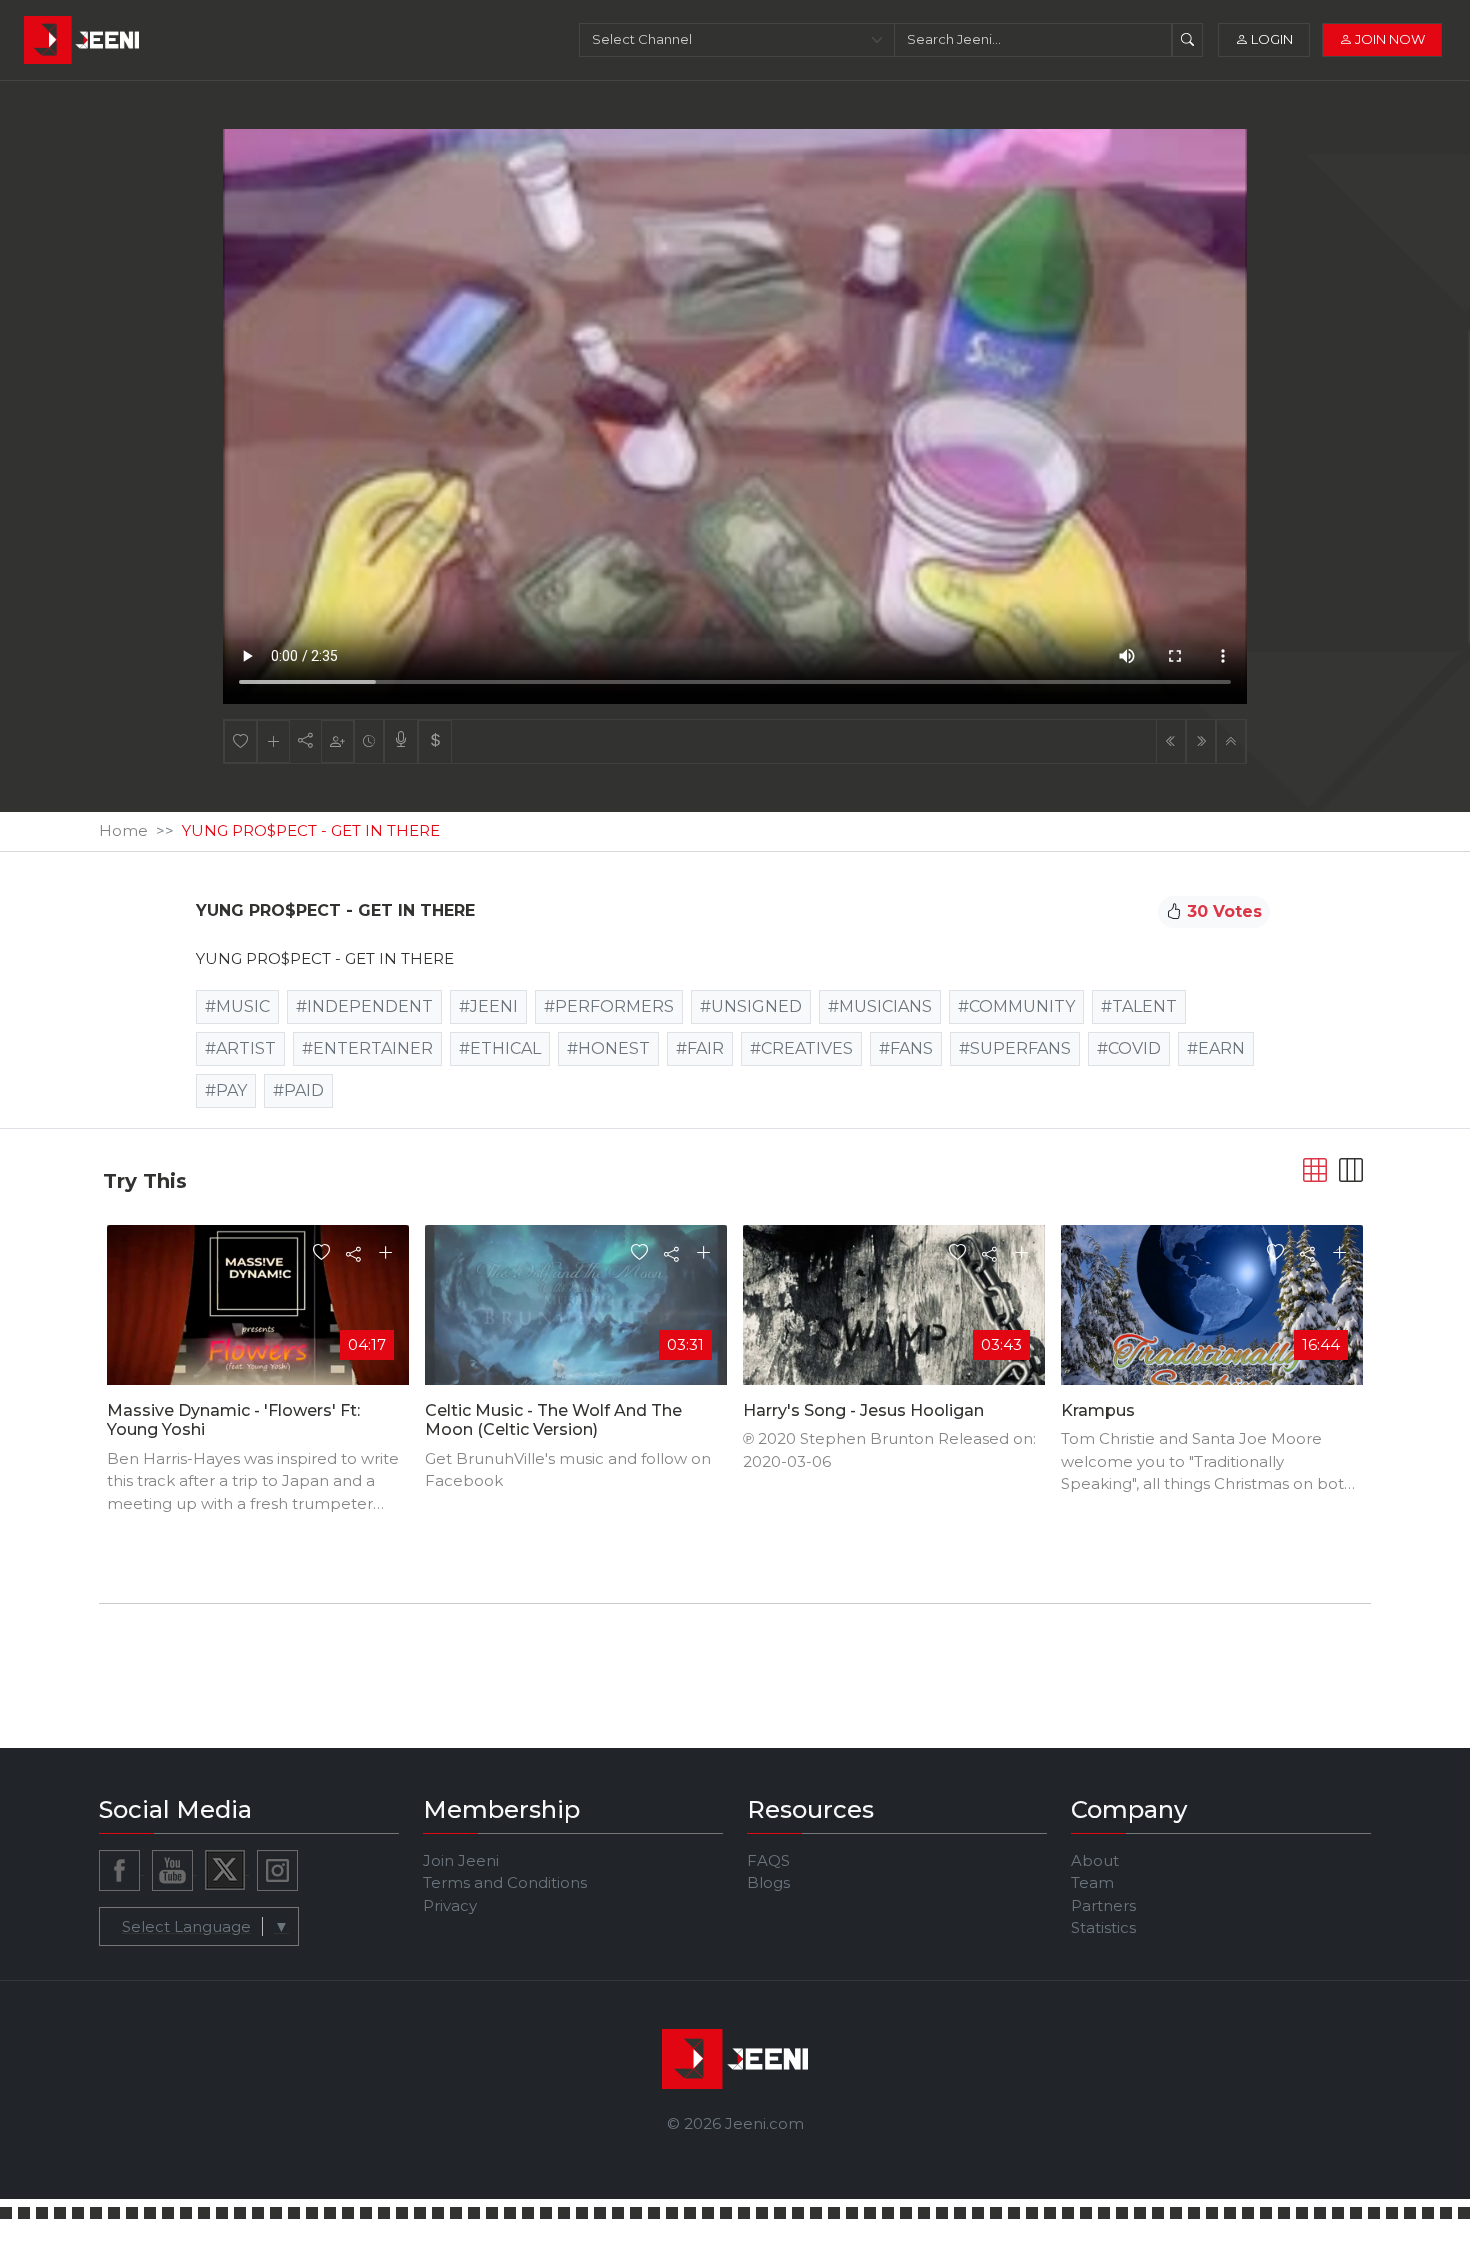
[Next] (1201, 741)
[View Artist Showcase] (401, 741)
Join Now (1388, 39)
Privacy (450, 1905)
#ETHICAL (500, 1048)
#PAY (226, 1090)
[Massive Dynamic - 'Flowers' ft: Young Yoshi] (258, 1308)
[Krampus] (1212, 1315)
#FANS (906, 1048)
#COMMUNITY (1016, 1006)
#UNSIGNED (751, 1006)
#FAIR (700, 1048)
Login (1270, 39)
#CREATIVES (801, 1048)
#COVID (1129, 1048)
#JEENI (488, 1006)
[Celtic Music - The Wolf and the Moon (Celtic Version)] (576, 1308)
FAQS (768, 1860)
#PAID (298, 1090)
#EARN (1216, 1048)
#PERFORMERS (609, 1006)
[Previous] (1171, 741)
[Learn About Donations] (435, 741)
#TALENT (1139, 1006)
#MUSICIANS (880, 1006)
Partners (1103, 1905)
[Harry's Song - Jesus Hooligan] (894, 1374)
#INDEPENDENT (364, 1006)
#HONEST (608, 1048)
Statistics (1103, 1927)
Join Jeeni (461, 1860)
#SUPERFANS (1015, 1048)
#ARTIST (240, 1048)
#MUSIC (237, 1006)
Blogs (768, 1882)
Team (1092, 1882)
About (1095, 1860)
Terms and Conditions (505, 1882)
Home (123, 830)
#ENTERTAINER (367, 1048)
